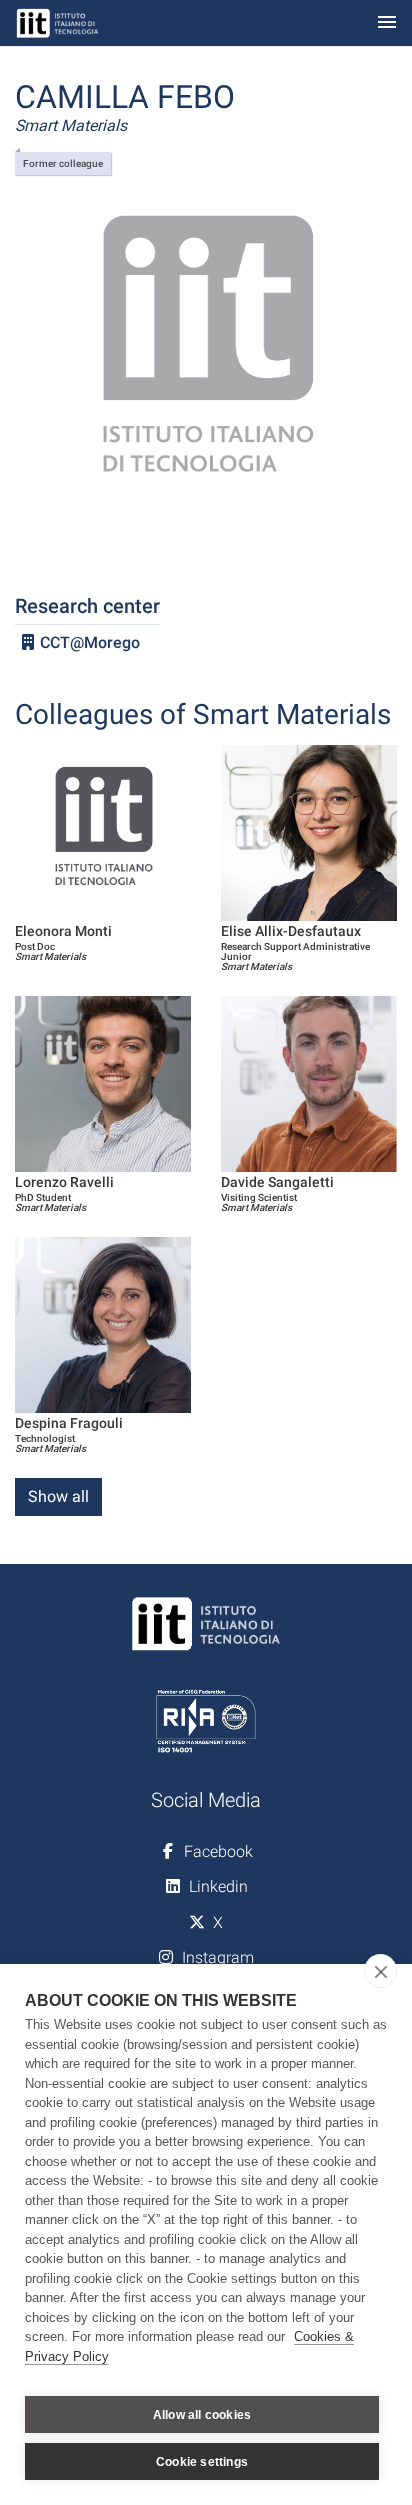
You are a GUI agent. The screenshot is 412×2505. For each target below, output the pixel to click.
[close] (380, 1971)
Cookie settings (202, 2462)
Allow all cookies (202, 2415)
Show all (58, 1496)
